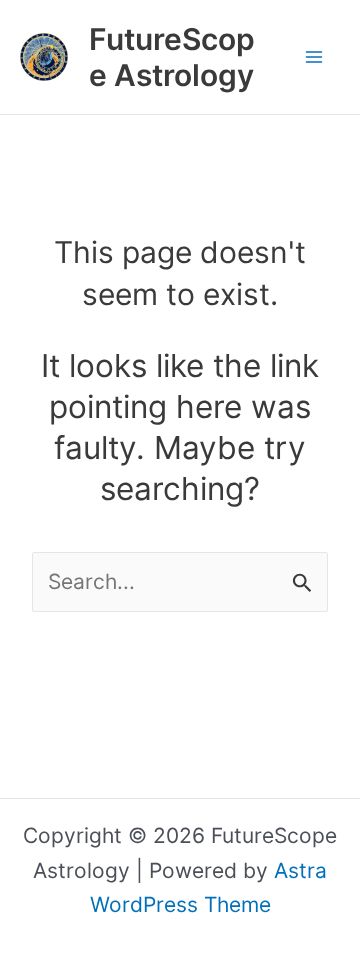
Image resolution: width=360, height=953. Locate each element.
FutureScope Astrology (172, 57)
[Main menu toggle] (315, 57)
